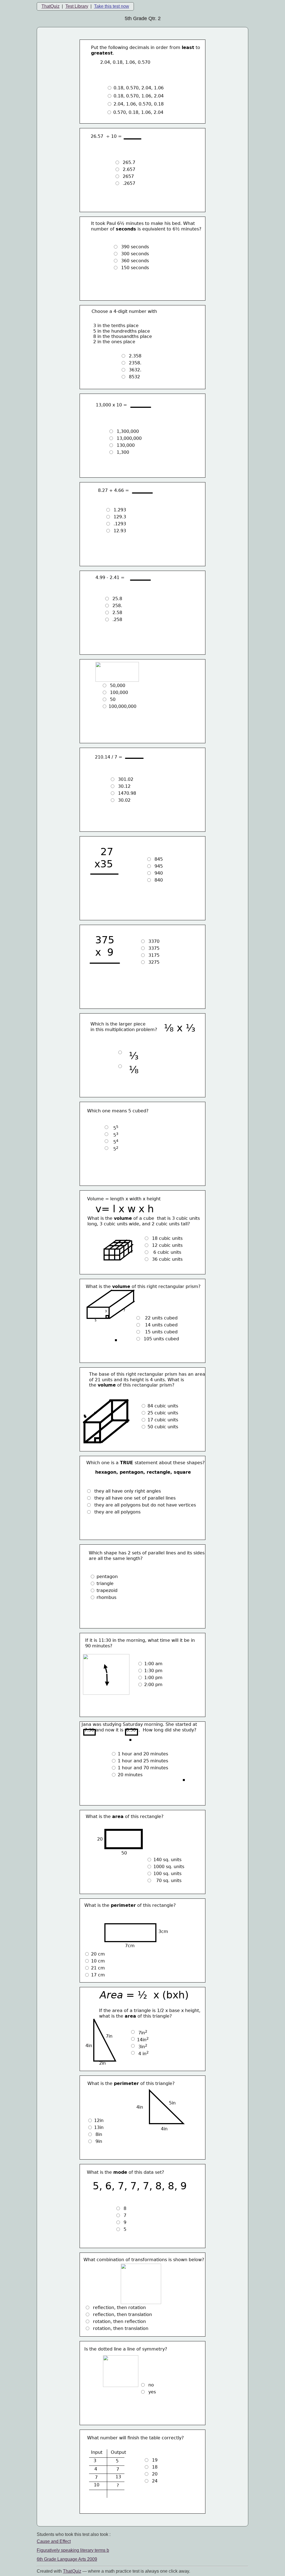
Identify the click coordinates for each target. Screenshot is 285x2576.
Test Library (77, 6)
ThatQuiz (51, 6)
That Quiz (72, 2571)
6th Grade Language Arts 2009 (67, 2559)
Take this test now (112, 6)
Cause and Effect (54, 2541)
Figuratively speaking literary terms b (73, 2550)
